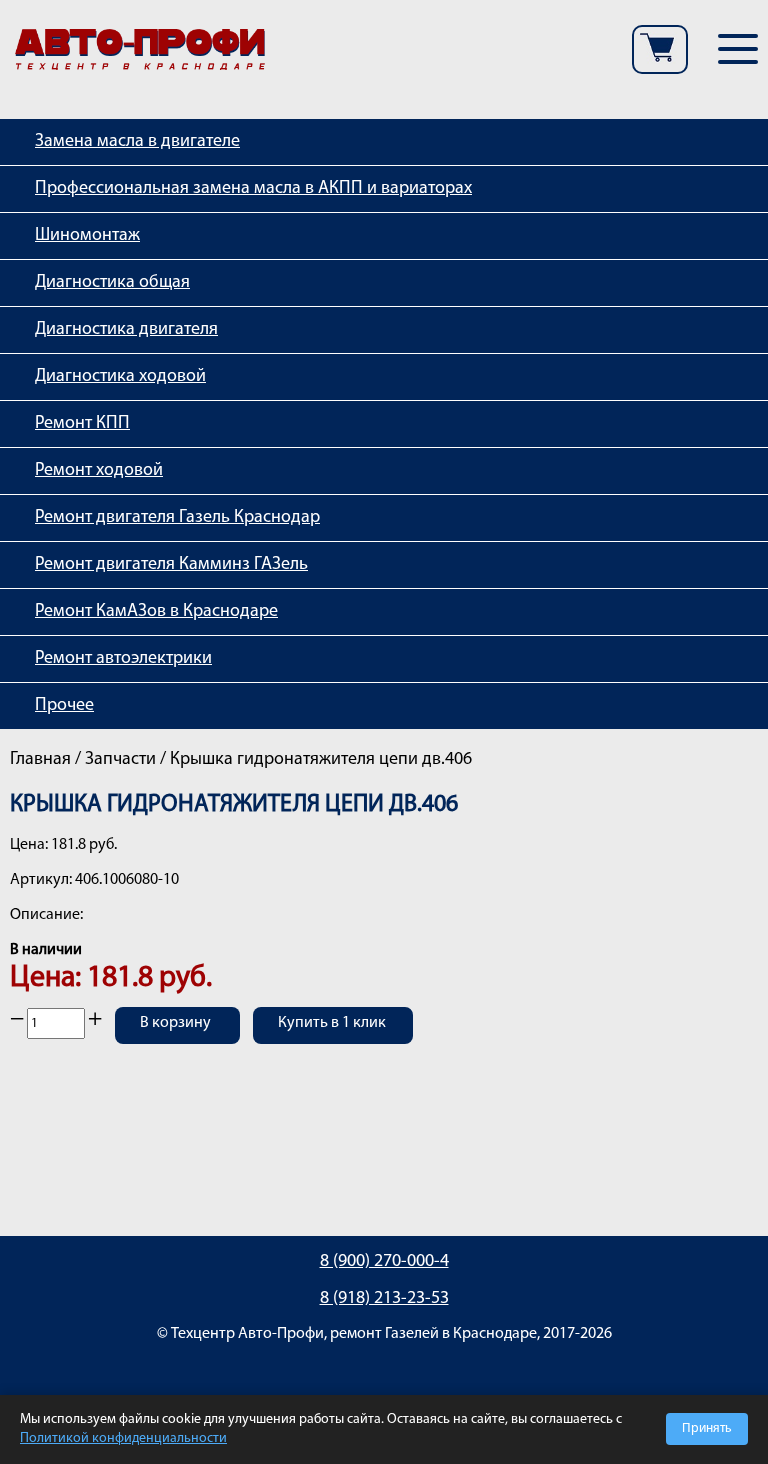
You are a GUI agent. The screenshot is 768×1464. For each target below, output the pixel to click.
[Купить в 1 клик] (333, 1038)
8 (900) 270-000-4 (384, 1262)
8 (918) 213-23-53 (384, 1299)
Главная (40, 760)
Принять (707, 1428)
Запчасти (120, 760)
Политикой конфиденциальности (123, 1438)
